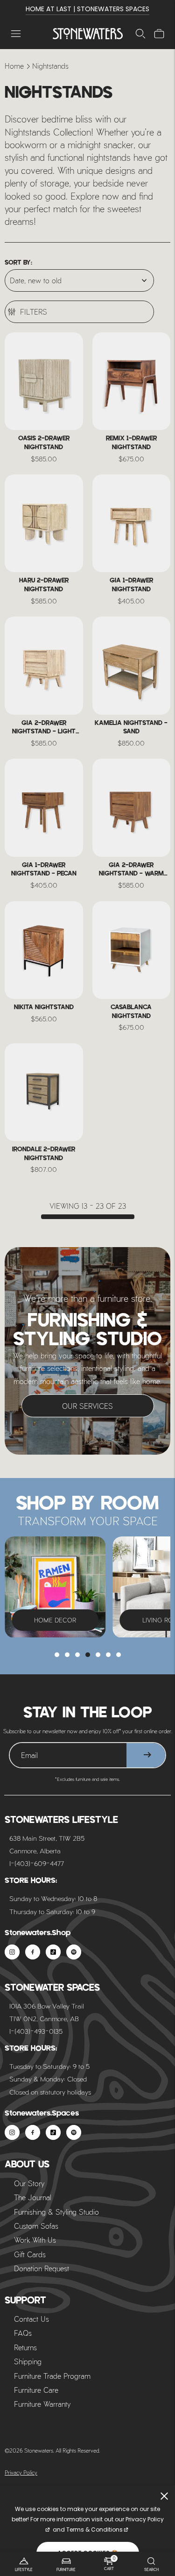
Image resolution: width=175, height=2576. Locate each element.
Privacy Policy (21, 2472)
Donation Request (42, 2268)
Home (14, 66)
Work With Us (35, 2240)
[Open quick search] (140, 34)
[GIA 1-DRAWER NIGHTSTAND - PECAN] (44, 807)
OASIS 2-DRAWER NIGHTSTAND (44, 443)
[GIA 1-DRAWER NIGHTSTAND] (132, 523)
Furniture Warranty (42, 2404)
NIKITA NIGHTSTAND (44, 1008)
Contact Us (31, 2319)
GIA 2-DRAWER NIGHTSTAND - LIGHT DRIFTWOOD (44, 728)
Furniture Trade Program (52, 2376)
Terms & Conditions (94, 2529)
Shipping (28, 2361)
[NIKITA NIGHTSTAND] (44, 950)
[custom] (12, 1952)
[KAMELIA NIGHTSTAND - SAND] (132, 665)
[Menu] (16, 34)
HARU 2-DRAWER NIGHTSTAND (44, 585)
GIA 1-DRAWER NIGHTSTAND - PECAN (44, 870)
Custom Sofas (36, 2226)
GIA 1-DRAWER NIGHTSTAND (131, 585)
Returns (25, 2347)
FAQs (23, 2333)
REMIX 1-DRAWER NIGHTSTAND (131, 443)
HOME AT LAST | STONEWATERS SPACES (87, 9)
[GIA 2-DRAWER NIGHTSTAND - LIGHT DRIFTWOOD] (44, 665)
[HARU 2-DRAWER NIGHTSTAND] (44, 523)
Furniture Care (36, 2390)
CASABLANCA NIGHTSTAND (131, 1012)
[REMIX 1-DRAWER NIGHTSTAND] (132, 381)
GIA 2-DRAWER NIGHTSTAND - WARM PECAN (131, 870)
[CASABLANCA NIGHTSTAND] (132, 950)
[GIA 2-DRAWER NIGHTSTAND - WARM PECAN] (132, 807)
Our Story (29, 2183)
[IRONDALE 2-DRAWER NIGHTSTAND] (44, 1092)
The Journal (33, 2197)
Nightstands (50, 66)
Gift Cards (30, 2254)
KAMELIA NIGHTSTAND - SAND (131, 728)
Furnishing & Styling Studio (56, 2212)
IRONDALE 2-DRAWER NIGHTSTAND (44, 1154)
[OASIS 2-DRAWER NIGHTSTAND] (44, 381)
